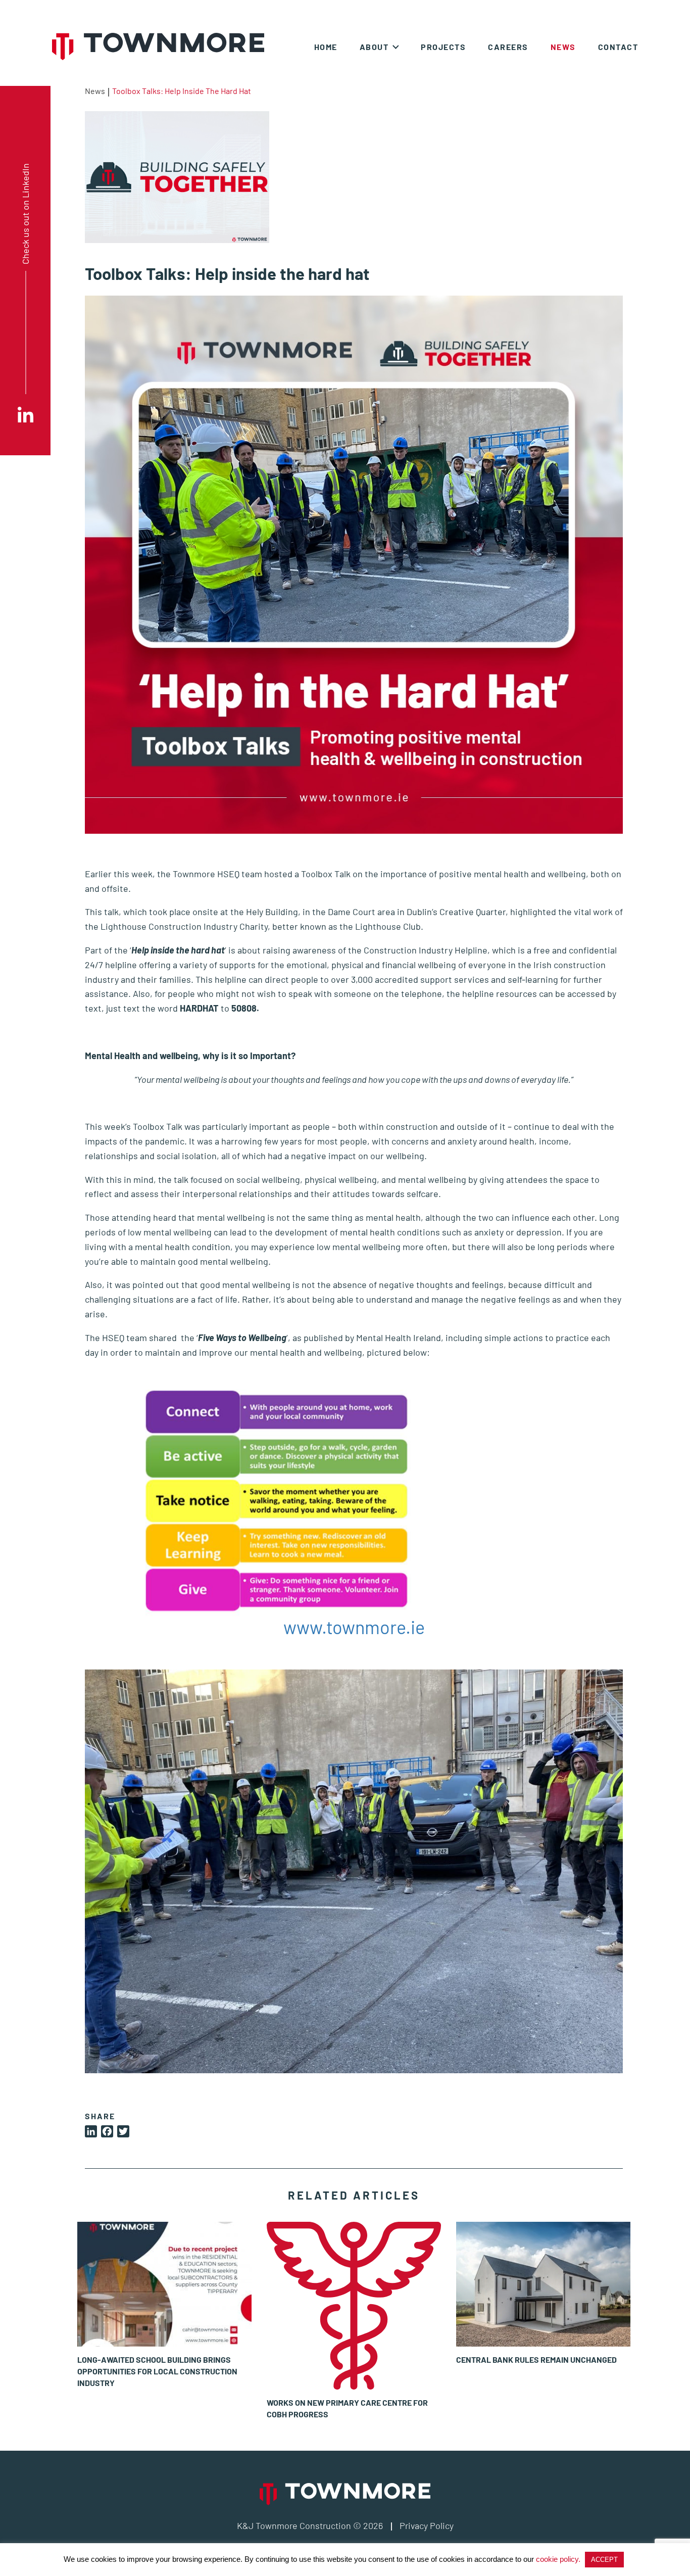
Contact (618, 47)
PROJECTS (443, 47)
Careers (508, 47)
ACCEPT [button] (604, 2560)
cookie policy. (558, 2559)
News (563, 47)
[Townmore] (158, 46)
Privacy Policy (427, 2525)
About (374, 47)
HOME (326, 47)
